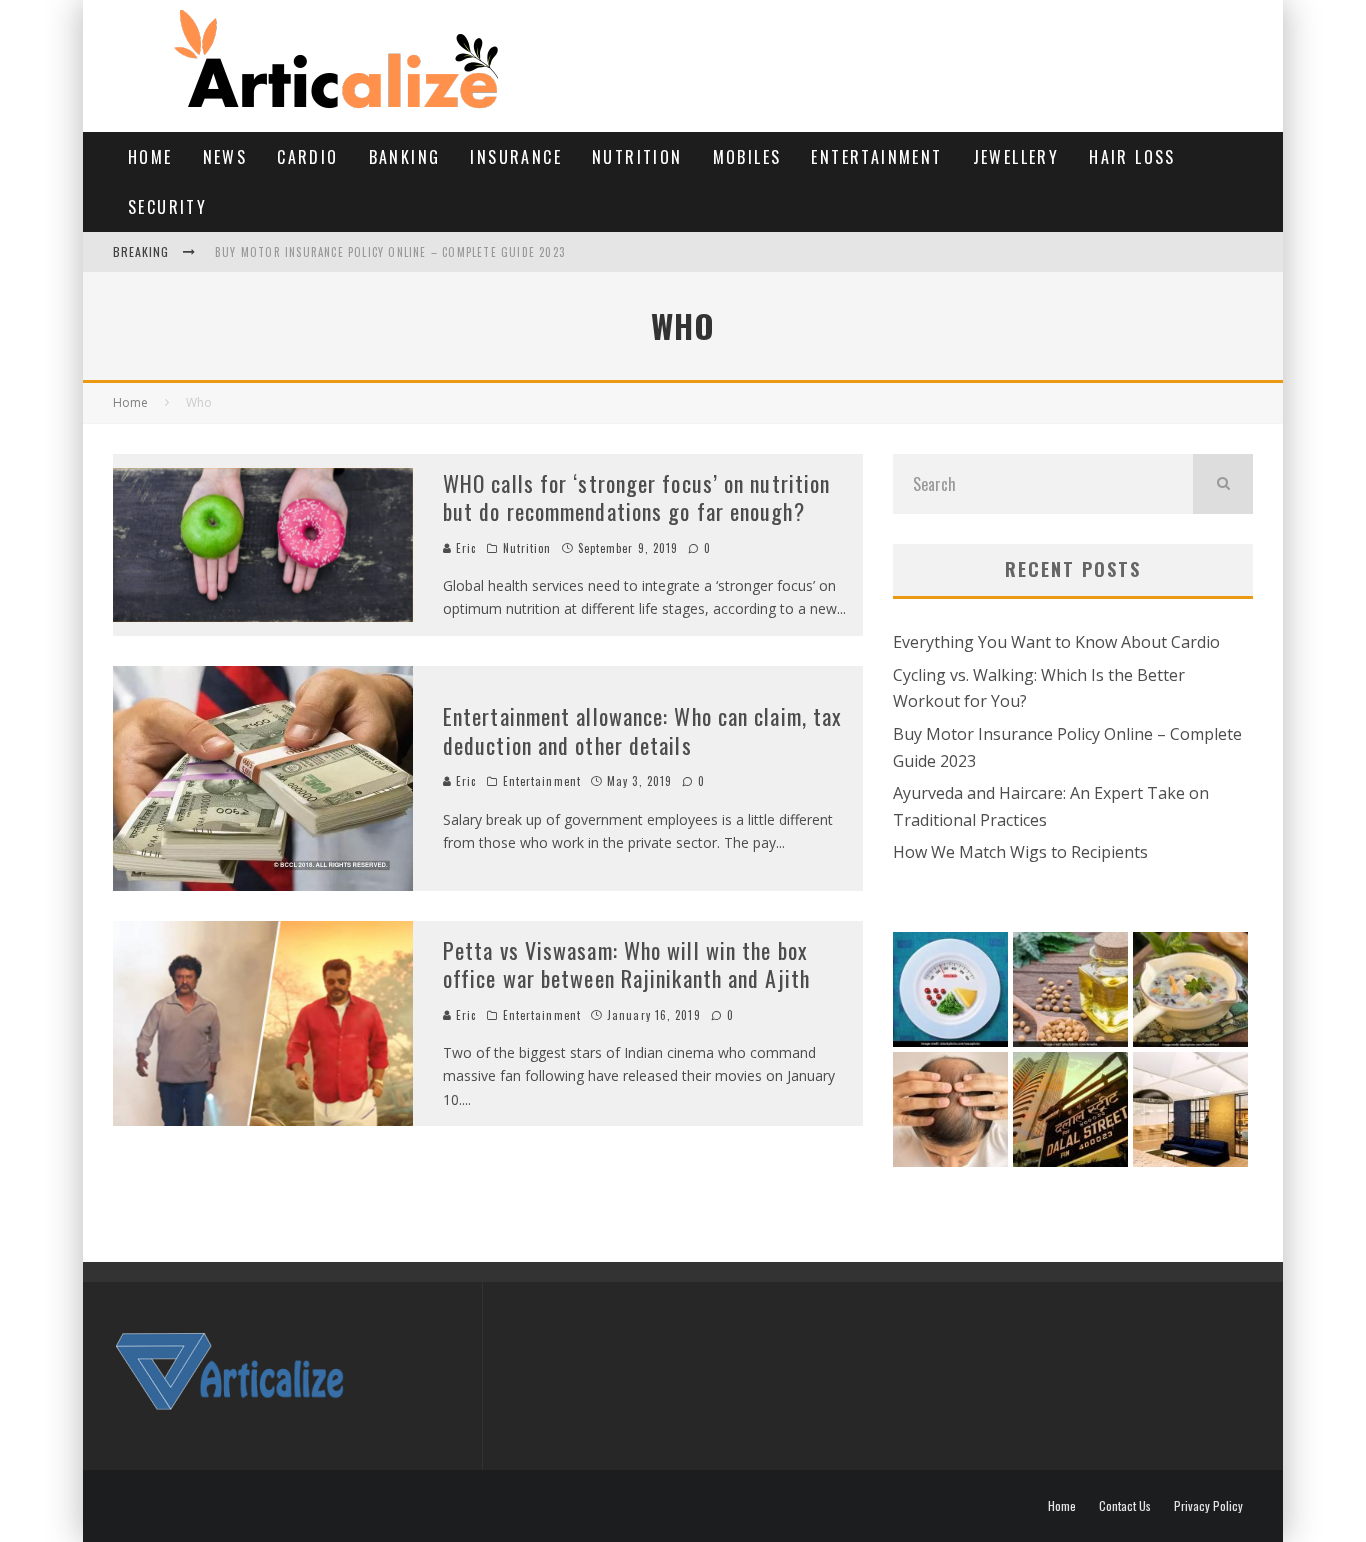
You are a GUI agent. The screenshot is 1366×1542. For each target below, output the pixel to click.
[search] (1223, 484)
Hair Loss (1132, 157)
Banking (405, 157)
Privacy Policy (1208, 1506)
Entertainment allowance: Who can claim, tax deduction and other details (642, 730)
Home (150, 157)
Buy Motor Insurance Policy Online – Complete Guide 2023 (390, 252)
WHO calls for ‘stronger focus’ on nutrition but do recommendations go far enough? (636, 497)
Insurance (516, 157)
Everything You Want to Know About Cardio (1056, 642)
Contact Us (1125, 1506)
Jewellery (1016, 157)
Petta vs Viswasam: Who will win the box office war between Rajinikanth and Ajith (626, 964)
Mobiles (747, 157)
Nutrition (637, 157)
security (167, 207)
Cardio (307, 157)
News (225, 157)
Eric (464, 548)
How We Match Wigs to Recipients (1020, 852)
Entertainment (876, 157)
